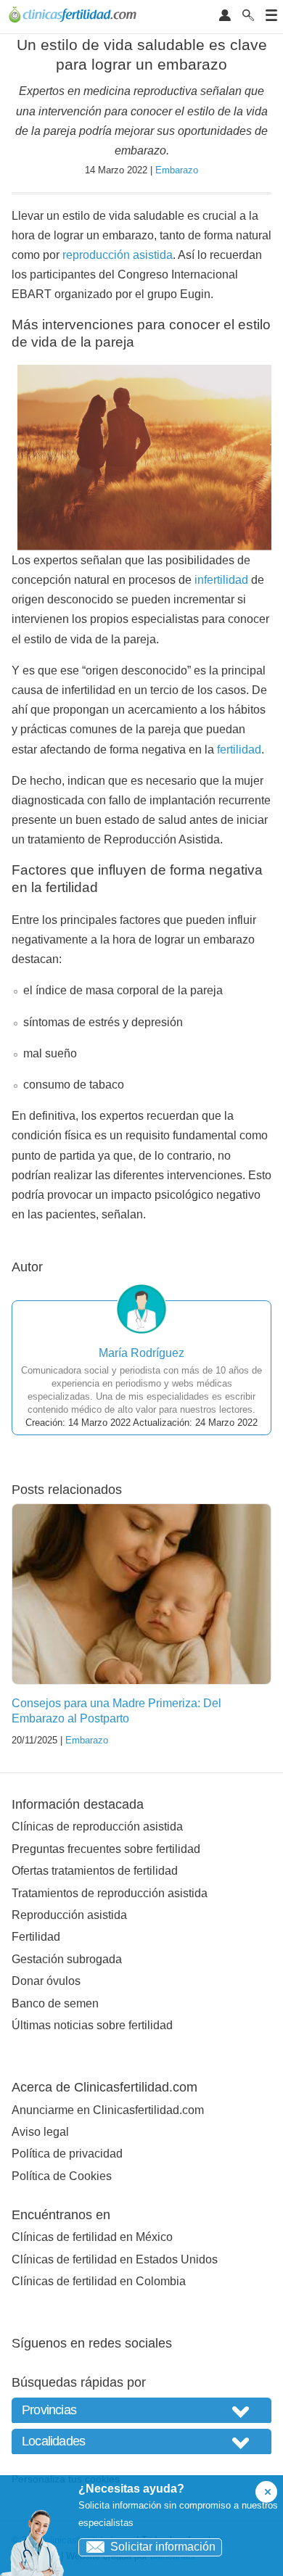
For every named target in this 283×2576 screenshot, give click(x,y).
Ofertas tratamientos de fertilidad (95, 1871)
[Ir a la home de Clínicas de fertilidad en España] (74, 17)
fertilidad (239, 750)
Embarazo (177, 170)
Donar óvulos (46, 1981)
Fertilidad (36, 1937)
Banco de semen (55, 2003)
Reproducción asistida (69, 1915)
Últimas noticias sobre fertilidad (92, 2025)
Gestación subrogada (67, 1959)
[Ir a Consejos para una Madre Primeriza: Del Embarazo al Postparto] (141, 1594)
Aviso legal (40, 2132)
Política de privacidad (67, 2154)
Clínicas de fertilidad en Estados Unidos (115, 2259)
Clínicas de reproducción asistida (97, 1826)
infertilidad (221, 580)
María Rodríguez (141, 1353)
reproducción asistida (118, 255)
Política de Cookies (62, 2176)
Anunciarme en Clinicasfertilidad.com (108, 2110)
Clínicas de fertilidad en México (92, 2237)
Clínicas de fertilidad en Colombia (99, 2281)
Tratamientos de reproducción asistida (110, 1893)
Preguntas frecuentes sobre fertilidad (106, 1849)
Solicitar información (163, 2547)
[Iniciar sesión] (225, 16)
